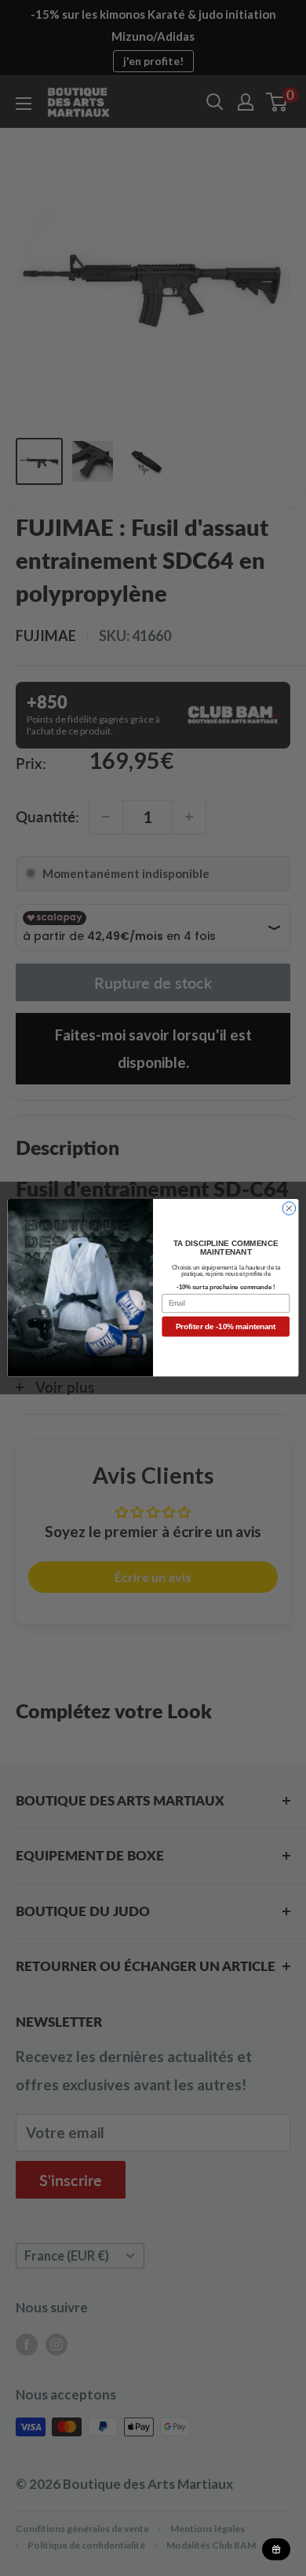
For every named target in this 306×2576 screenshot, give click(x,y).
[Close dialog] (289, 1209)
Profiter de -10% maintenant (226, 1327)
